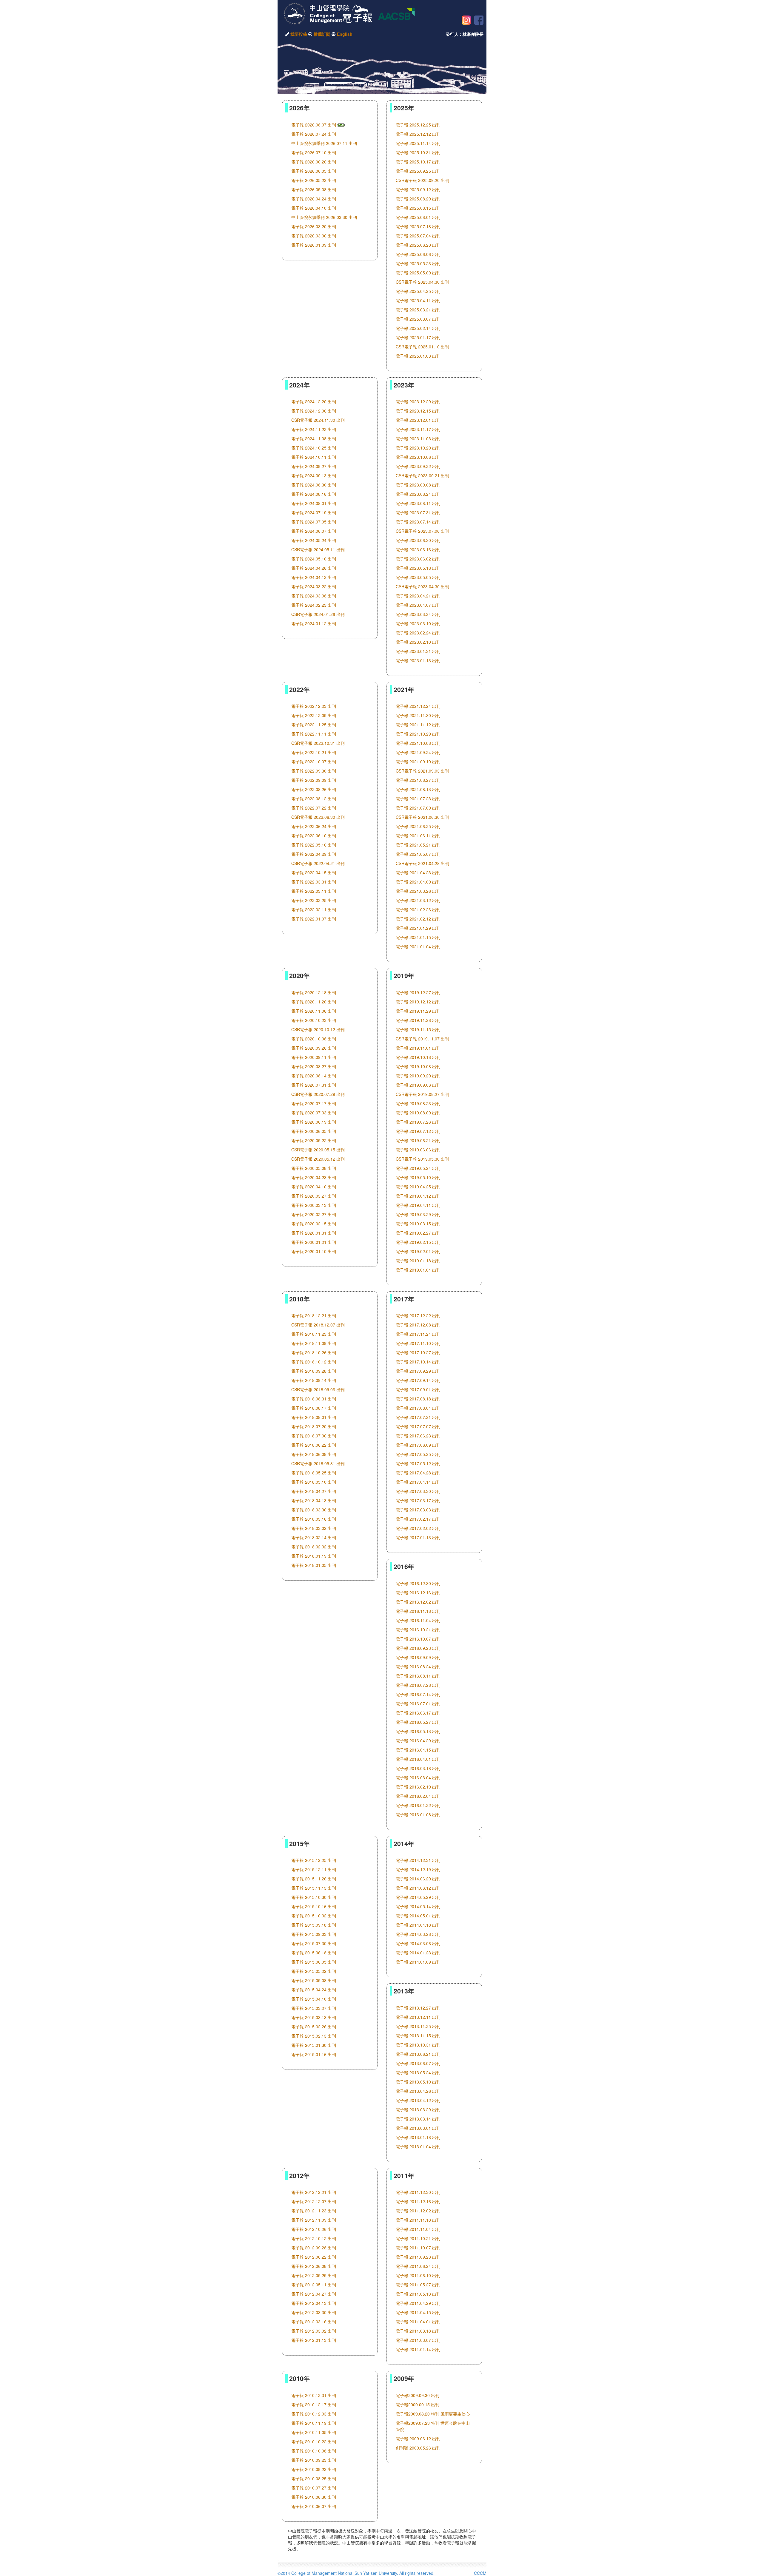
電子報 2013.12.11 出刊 (418, 2017)
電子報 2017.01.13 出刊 (418, 1537)
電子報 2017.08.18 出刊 (418, 1399)
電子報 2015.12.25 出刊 (314, 1860)
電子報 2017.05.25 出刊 (418, 1454)
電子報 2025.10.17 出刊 (418, 162)
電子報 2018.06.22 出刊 (314, 1445)
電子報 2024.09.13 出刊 (314, 475)
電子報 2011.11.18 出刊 (418, 2220)
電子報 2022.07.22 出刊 (314, 808)
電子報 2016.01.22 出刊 (418, 1805)
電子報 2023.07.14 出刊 (418, 522)
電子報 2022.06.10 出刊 (314, 835)
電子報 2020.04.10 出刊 (314, 1187)
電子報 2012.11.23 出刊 (314, 2211)
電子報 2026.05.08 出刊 (314, 189)
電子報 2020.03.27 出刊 (314, 1196)
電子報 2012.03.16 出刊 (314, 2322)
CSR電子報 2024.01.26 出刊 (318, 614)
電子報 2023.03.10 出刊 (418, 623)
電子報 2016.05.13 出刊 (418, 1731)
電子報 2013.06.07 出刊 (418, 2063)
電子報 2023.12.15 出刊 (418, 411)
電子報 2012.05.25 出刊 (314, 2275)
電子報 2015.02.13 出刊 (314, 2036)
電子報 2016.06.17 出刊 (418, 1713)
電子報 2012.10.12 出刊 (314, 2238)
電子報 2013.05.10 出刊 (418, 2082)
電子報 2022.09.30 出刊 (314, 771)
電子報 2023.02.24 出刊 (418, 633)
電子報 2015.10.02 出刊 (314, 1916)
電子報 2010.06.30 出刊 (314, 2497)
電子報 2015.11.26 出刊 (314, 1879)
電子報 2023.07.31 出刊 (418, 512)
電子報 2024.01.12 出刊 (314, 623)
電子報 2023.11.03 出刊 (418, 438)
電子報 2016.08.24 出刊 (418, 1667)
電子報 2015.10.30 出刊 (314, 1897)
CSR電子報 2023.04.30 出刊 (422, 586)
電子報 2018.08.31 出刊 (314, 1399)
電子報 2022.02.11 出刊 (314, 909)
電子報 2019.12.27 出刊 (418, 992)
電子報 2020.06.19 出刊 (314, 1122)
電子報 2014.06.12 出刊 (418, 1888)
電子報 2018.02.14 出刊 (314, 1537)
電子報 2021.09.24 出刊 (418, 752)
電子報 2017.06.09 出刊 (418, 1445)
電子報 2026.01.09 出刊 (314, 245)
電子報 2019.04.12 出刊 (418, 1196)
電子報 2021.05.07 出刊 (418, 854)
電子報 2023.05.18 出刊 (418, 568)
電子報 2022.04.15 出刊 (314, 872)
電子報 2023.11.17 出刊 (418, 429)
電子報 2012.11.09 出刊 (314, 2220)
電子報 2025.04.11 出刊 (418, 300)
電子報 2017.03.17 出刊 (418, 1500)
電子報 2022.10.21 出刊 (314, 752)
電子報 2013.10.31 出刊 (418, 2045)
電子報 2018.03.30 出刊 (314, 1510)
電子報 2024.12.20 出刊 (314, 401)
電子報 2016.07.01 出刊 (418, 1704)
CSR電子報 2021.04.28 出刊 (422, 863)
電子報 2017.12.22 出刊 (418, 1315)
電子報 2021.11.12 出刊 (418, 725)
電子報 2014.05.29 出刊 (418, 1897)
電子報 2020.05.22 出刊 (314, 1140)
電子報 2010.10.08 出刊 (314, 2451)
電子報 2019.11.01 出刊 (418, 1048)
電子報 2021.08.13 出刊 (418, 789)
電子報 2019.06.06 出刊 (418, 1150)
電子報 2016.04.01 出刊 (418, 1759)
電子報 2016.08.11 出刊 (418, 1676)
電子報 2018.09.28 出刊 (314, 1371)
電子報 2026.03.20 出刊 (314, 226)
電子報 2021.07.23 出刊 (418, 799)
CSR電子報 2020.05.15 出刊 (318, 1150)
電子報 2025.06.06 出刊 (418, 254)
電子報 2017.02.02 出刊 (418, 1528)
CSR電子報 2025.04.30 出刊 (422, 282)
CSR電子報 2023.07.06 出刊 (422, 531)
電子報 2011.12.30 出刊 (418, 2192)
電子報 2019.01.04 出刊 (418, 1270)
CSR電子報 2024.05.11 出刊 (318, 549)
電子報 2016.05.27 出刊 (418, 1722)
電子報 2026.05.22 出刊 (314, 180)
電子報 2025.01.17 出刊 (418, 337)
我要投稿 (299, 34)
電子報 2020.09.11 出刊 (314, 1057)
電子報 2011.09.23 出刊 (418, 2257)
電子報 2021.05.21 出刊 (418, 845)
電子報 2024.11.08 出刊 (314, 438)
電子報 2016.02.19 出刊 (418, 1787)
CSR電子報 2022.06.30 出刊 (318, 817)
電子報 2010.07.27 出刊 (314, 2488)
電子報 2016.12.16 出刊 (418, 1593)
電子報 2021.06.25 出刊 (418, 826)
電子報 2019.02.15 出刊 (418, 1242)
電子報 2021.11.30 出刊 (418, 715)
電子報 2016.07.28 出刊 (418, 1685)
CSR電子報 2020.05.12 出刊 (318, 1159)
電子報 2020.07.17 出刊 (314, 1103)
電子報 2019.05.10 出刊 (418, 1177)
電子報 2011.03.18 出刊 (418, 2331)
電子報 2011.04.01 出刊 (418, 2322)
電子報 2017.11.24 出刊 (418, 1334)
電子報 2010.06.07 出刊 (314, 2506)
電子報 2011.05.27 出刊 (418, 2285)
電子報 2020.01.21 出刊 (314, 1242)
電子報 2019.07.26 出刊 (418, 1122)
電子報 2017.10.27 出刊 (418, 1352)
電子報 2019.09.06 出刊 (418, 1085)
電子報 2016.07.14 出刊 (418, 1694)
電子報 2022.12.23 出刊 (314, 706)
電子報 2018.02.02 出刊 (314, 1547)
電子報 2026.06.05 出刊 (314, 171)
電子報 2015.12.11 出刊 (314, 1869)
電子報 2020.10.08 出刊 (314, 1039)
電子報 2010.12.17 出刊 (314, 2404)
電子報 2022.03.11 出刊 (314, 891)
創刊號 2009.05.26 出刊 (418, 2448)
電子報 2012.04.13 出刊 (314, 2303)
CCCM (480, 2573)
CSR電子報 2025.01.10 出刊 (422, 347)
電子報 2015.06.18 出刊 (314, 1953)
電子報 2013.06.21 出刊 (418, 2054)
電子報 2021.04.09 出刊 (418, 882)
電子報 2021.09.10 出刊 (418, 762)
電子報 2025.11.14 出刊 (418, 143)
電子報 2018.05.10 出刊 (314, 1482)
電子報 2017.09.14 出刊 (418, 1380)
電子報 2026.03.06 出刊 (314, 236)
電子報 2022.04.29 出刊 (314, 854)
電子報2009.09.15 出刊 (418, 2404)
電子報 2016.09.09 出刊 (418, 1657)
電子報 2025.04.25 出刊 (418, 291)
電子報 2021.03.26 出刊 (418, 891)
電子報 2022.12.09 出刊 (314, 715)
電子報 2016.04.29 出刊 (418, 1741)
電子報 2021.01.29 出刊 (418, 928)
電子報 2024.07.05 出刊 (314, 522)
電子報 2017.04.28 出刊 (418, 1473)
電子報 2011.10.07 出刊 (418, 2248)
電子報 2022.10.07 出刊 (314, 762)
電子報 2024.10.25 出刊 (314, 448)
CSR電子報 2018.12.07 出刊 (318, 1325)
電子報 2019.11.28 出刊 (418, 1020)
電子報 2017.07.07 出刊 (418, 1426)
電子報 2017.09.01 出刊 (418, 1389)
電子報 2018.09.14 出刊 (314, 1380)
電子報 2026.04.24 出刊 (314, 199)
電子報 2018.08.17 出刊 (314, 1408)
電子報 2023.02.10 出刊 (418, 642)
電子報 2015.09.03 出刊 (314, 1934)
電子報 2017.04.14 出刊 (418, 1482)
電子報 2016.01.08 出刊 (418, 1814)
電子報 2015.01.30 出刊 (314, 2045)
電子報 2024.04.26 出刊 (314, 568)
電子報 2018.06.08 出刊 (314, 1454)
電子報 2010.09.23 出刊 (314, 2460)
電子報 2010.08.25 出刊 (314, 2478)
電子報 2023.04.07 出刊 (418, 605)
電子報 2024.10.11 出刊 (314, 457)
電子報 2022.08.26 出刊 (314, 789)
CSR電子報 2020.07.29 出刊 (318, 1094)
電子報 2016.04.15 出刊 (418, 1750)
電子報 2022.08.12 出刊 (314, 799)
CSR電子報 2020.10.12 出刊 (318, 1029)
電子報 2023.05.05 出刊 (418, 577)
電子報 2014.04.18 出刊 (418, 1925)
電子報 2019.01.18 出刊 (418, 1261)
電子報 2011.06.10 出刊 (418, 2275)
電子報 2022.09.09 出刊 (314, 780)
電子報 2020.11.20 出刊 (314, 1002)
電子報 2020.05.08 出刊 (314, 1168)
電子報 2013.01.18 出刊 (418, 2137)
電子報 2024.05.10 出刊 (314, 559)
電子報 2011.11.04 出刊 (418, 2229)
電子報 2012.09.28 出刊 (314, 2248)
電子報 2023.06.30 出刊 (418, 540)
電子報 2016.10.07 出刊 (418, 1639)
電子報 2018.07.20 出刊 (314, 1426)
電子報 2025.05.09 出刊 (418, 273)
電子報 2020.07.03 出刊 (314, 1113)
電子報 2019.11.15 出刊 (418, 1029)
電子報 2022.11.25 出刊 (314, 725)
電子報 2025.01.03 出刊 (418, 356)
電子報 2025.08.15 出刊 (418, 208)
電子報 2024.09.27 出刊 (314, 466)
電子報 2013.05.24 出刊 (418, 2072)
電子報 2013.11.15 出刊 (418, 2036)
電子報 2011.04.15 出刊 (418, 2312)
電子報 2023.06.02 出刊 (418, 559)
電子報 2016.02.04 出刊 (418, 1796)
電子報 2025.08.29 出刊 (418, 199)
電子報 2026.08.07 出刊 (314, 125)
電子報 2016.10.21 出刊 (418, 1630)
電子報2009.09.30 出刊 (418, 2395)
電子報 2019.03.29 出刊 (418, 1214)
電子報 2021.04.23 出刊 (418, 872)
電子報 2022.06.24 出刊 (314, 826)
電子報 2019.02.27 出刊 (418, 1233)
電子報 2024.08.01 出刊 (314, 503)
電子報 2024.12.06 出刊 (314, 411)
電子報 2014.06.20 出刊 (418, 1879)
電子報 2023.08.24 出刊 (418, 494)
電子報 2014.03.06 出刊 (418, 1943)
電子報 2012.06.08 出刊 (314, 2266)
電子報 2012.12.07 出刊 (314, 2201)
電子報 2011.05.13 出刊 (418, 2294)
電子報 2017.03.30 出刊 (418, 1491)
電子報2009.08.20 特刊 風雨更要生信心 (433, 2414)
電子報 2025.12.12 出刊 (418, 134)
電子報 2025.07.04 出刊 (418, 236)
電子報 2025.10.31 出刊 (418, 152)
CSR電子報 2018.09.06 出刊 (318, 1389)
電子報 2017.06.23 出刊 (418, 1436)
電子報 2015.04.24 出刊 (314, 1990)
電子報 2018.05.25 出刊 (314, 1473)
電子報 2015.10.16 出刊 (314, 1906)
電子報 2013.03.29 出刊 (418, 2109)
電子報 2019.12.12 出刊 (418, 1002)
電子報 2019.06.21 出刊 (418, 1140)
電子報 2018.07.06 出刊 (314, 1436)
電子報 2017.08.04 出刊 (418, 1408)
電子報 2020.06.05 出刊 (314, 1131)
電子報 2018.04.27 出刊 (314, 1491)
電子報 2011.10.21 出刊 (418, 2238)
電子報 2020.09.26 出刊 (314, 1048)
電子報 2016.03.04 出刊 (418, 1777)
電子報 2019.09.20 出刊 (418, 1076)
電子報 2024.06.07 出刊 (314, 531)
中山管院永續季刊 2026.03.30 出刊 (324, 217)
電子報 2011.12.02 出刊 (418, 2211)
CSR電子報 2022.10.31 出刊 (318, 743)
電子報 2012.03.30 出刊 (314, 2312)
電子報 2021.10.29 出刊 (418, 734)
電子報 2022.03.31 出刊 (314, 882)
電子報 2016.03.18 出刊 (418, 1768)
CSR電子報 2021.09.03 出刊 (422, 771)
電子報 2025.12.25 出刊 (418, 125)
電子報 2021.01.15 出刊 (418, 937)
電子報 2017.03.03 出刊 (418, 1510)
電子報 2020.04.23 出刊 (314, 1177)
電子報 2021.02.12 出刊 (418, 919)
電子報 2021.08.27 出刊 (418, 780)
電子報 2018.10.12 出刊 (314, 1362)
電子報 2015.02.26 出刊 (314, 2027)
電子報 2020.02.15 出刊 (314, 1224)
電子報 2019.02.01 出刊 (418, 1251)
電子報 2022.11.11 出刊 (314, 734)
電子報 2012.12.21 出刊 (314, 2192)
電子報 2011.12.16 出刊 (418, 2201)
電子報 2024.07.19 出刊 (314, 512)
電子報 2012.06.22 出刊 (314, 2257)
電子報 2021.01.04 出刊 (418, 946)
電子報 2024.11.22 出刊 (314, 429)
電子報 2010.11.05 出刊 (314, 2432)
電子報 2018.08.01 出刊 (314, 1417)
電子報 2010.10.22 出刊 (314, 2441)
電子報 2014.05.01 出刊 (418, 1916)
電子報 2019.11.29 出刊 (418, 1011)
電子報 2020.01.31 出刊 (314, 1233)
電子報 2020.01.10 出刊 (314, 1251)
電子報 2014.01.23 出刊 (418, 1953)
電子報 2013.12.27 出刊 (418, 2008)
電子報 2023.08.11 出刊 (418, 503)
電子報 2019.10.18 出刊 (418, 1057)
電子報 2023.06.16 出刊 (418, 549)
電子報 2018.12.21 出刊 (314, 1315)
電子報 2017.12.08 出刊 (418, 1325)
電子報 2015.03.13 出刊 (314, 2017)
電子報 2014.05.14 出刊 (418, 1906)
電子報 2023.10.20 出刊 (418, 448)
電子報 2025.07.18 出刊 (418, 226)
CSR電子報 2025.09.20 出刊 (422, 180)
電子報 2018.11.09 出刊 (314, 1343)
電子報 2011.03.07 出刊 (418, 2340)
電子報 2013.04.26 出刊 (418, 2091)
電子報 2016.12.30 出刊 (418, 1583)
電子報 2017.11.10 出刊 (418, 1343)
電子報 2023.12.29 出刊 (418, 401)
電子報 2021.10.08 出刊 (418, 743)
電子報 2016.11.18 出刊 (418, 1611)
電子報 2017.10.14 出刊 (418, 1362)
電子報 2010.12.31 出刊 (314, 2395)
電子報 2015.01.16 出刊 (314, 2054)
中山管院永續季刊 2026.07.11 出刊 (324, 143)
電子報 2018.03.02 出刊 (314, 1528)
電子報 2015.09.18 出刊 (314, 1925)
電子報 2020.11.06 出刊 (314, 1011)
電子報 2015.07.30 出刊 (314, 1943)
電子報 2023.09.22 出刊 (418, 466)
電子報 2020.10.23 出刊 (314, 1020)
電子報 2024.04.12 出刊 (314, 577)
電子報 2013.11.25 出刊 (418, 2026)
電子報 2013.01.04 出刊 (418, 2146)
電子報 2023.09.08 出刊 (418, 485)
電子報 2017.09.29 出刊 (418, 1371)
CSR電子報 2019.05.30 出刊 (422, 1159)
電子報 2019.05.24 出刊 (418, 1168)
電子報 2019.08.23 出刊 (418, 1103)
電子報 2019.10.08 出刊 (418, 1066)
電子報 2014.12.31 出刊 (418, 1860)
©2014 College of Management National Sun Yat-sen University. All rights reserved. (356, 2573)
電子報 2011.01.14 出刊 (418, 2349)
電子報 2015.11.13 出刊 (314, 1888)
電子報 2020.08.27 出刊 (314, 1066)
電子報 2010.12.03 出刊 (314, 2414)
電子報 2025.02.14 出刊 (418, 328)
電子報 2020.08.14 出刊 (314, 1076)
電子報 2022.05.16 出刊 (314, 845)
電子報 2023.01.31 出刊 (418, 651)
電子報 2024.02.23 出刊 (314, 605)
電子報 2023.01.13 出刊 (418, 660)
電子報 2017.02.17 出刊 (418, 1519)
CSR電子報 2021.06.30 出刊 (422, 817)
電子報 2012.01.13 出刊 (314, 2340)
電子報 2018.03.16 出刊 (314, 1519)
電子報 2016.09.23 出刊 (418, 1648)
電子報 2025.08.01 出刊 (418, 217)
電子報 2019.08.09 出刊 (418, 1113)
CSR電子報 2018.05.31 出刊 (318, 1463)
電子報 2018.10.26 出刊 (314, 1352)
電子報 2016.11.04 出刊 (418, 1620)
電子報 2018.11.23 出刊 (314, 1334)
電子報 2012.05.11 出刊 (314, 2285)
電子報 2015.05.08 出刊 (314, 1980)
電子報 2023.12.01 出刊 (418, 420)
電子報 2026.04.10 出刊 (314, 208)
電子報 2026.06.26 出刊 (314, 162)
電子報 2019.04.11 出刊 (418, 1205)
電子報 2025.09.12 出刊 (418, 189)
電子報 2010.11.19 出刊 (314, 2423)
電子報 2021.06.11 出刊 (418, 835)
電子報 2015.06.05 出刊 (314, 1962)
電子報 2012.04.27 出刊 (314, 2294)
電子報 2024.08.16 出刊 (314, 494)
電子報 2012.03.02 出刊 (314, 2331)
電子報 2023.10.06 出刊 (418, 457)
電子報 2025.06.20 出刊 (418, 245)
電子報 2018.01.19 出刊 (314, 1556)
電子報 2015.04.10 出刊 (314, 1999)
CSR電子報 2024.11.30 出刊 (318, 420)
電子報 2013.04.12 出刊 (418, 2100)
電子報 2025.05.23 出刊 (418, 263)
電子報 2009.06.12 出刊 (418, 2438)
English (344, 34)
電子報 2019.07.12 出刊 (418, 1131)
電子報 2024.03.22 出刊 (314, 586)
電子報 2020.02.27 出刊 (314, 1214)
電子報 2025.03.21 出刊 (418, 310)
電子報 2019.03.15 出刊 (418, 1224)
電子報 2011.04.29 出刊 (418, 2303)
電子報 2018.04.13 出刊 (314, 1500)
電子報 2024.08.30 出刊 (314, 485)
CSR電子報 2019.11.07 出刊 (422, 1039)
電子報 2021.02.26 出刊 (418, 909)
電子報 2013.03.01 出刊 (418, 2128)
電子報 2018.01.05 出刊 (314, 1565)
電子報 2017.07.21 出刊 (418, 1417)
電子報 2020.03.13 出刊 (314, 1205)
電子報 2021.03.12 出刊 (418, 900)
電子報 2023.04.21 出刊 (418, 596)
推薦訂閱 (322, 34)
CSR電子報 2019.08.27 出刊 (422, 1094)
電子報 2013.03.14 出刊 (418, 2119)
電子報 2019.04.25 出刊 (418, 1187)
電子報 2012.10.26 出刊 (314, 2229)
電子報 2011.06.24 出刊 (418, 2266)
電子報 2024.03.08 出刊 (314, 596)
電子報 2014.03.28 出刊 (418, 1934)
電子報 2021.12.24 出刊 (418, 706)
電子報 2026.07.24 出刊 (314, 134)
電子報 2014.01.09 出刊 (418, 1962)
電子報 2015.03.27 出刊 (314, 2008)
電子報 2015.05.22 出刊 (314, 1971)
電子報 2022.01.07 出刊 (314, 919)
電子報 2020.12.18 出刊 (314, 992)
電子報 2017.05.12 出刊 (418, 1463)
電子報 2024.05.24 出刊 (314, 540)
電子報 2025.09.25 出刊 (418, 171)
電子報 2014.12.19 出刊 (418, 1869)
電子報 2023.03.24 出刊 (418, 614)
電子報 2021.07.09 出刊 (418, 808)
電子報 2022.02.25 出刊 (314, 900)
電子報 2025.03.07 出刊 (418, 319)
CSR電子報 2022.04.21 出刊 (318, 863)
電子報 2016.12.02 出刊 (418, 1602)
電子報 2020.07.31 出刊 (314, 1085)
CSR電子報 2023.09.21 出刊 (422, 475)
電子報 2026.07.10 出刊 (314, 152)
